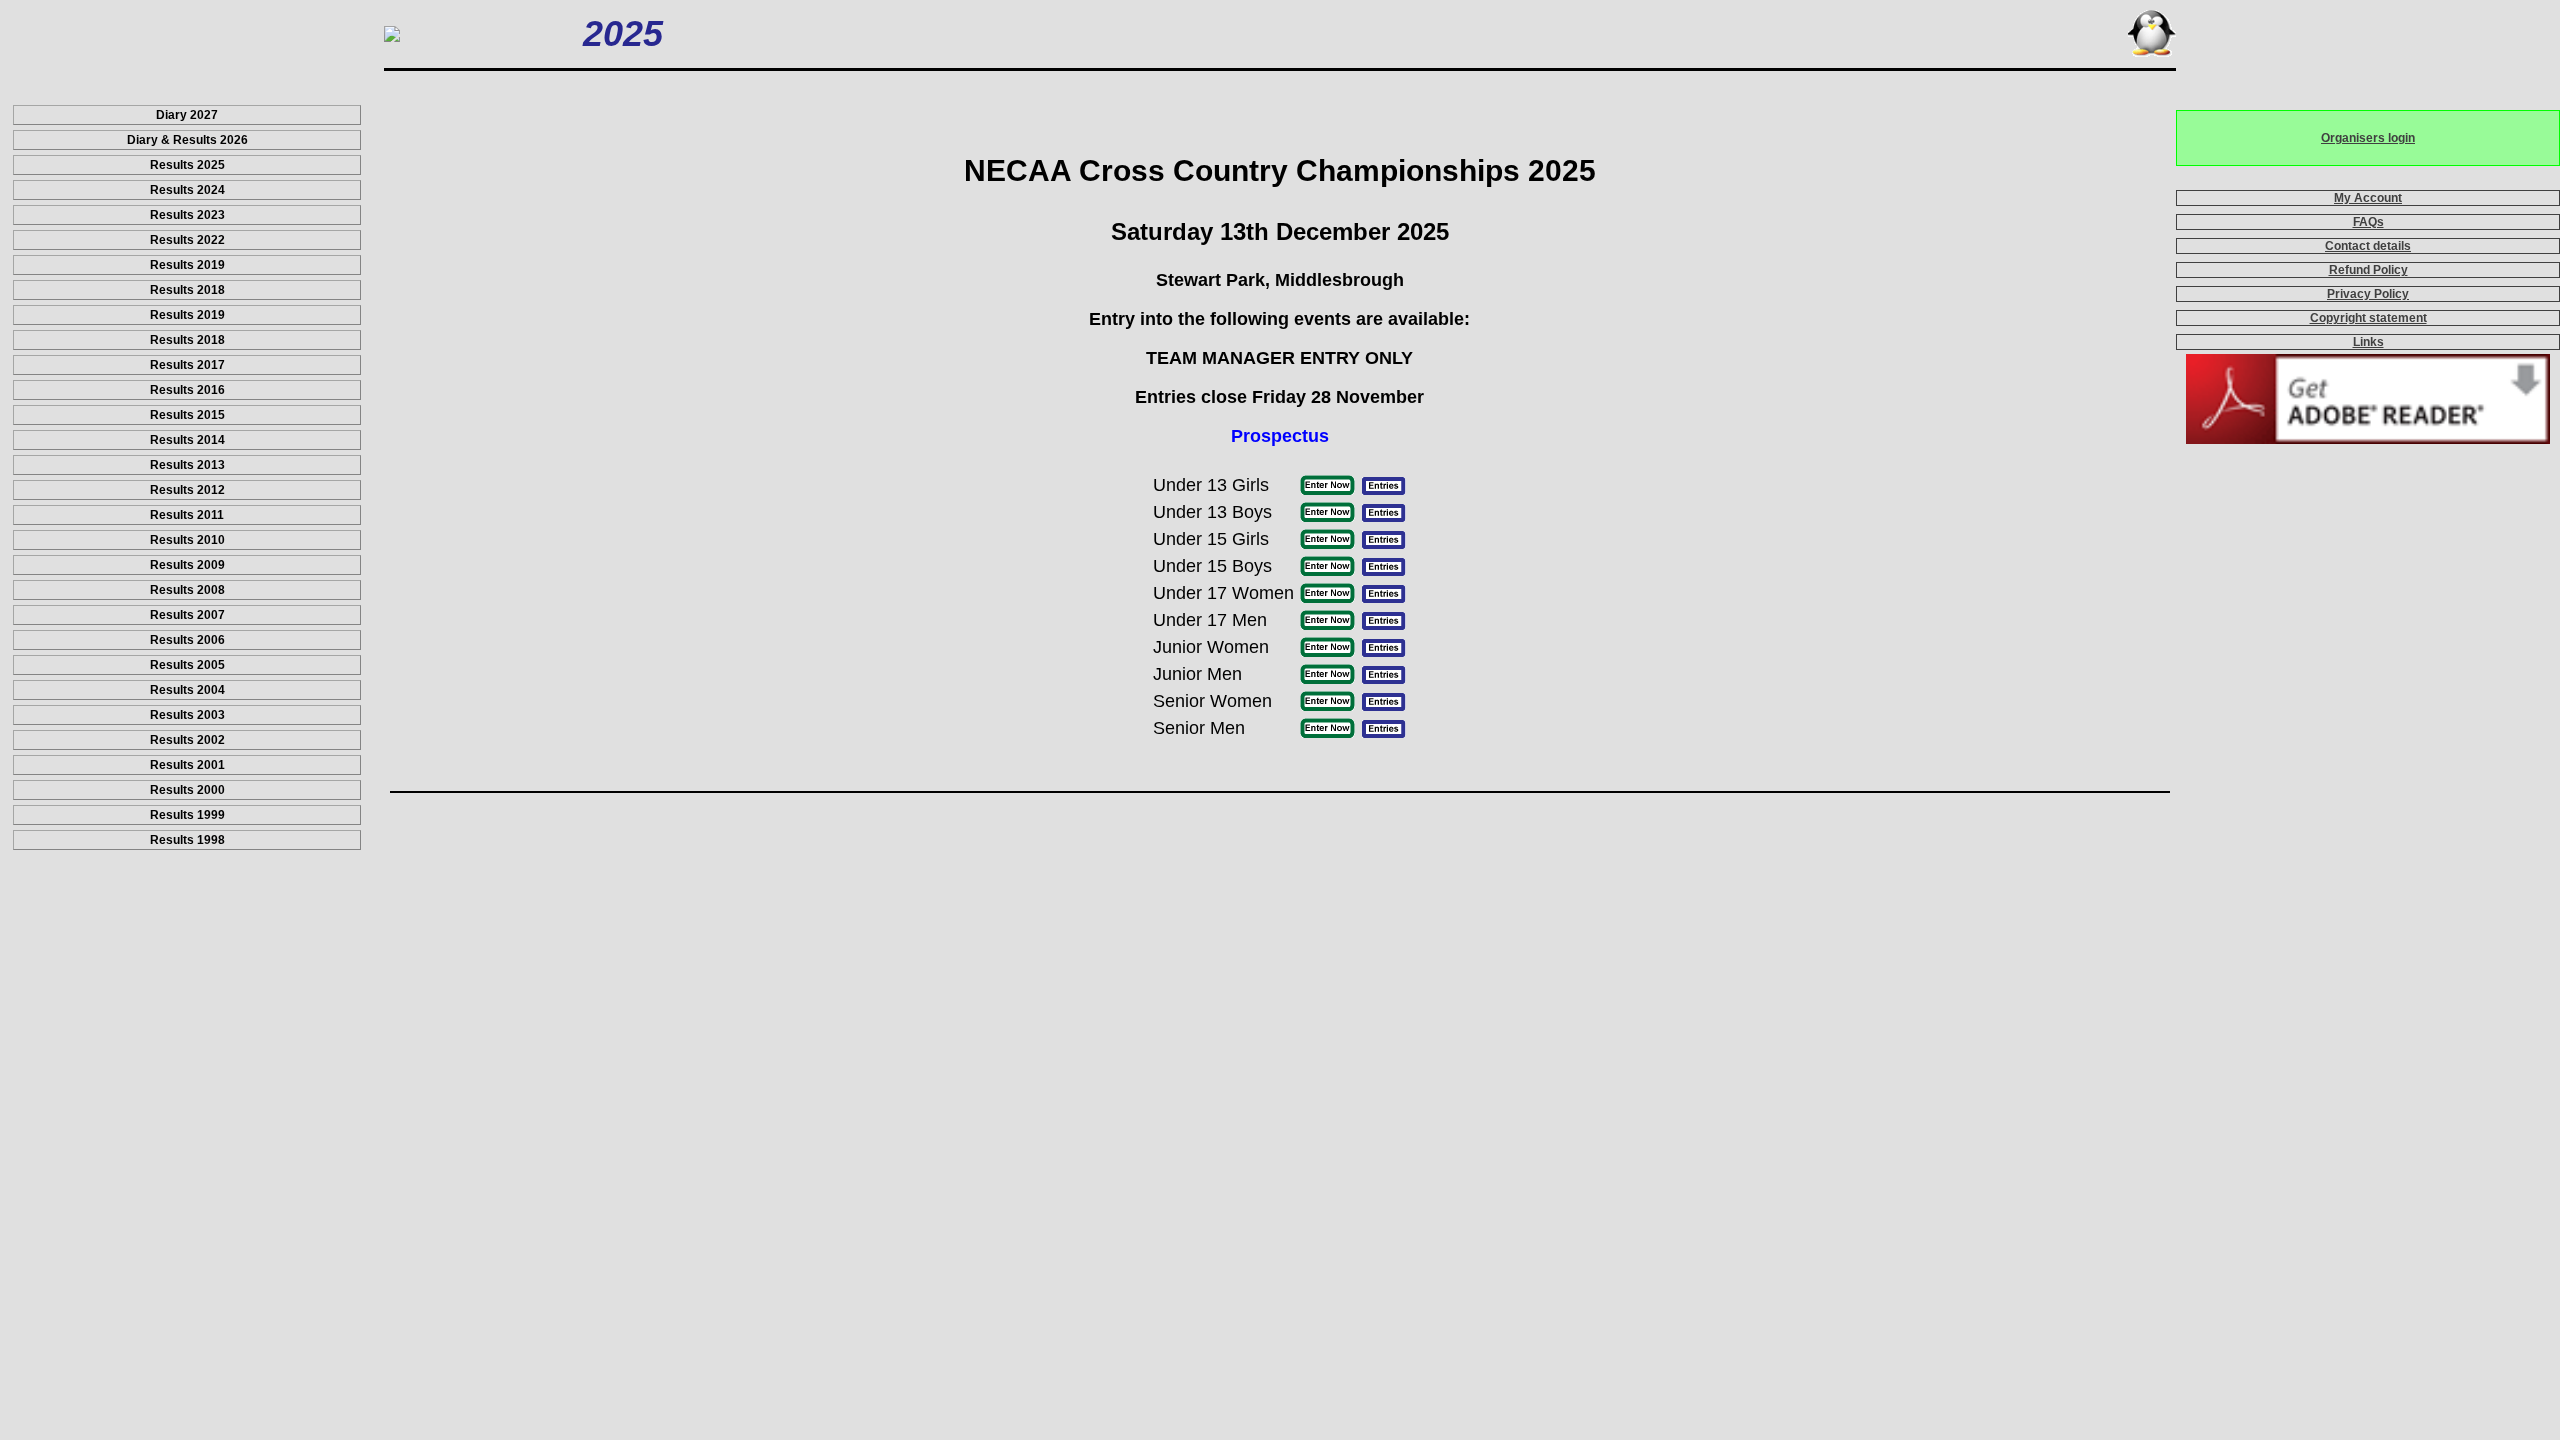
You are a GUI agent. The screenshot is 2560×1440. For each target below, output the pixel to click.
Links (2368, 342)
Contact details (2368, 246)
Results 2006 (187, 640)
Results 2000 (187, 790)
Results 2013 (187, 465)
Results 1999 (187, 815)
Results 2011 (187, 515)
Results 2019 (187, 265)
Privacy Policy (2368, 294)
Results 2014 (187, 440)
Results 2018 (187, 290)
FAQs (2368, 222)
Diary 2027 (187, 115)
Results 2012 (187, 490)
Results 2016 (187, 390)
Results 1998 (187, 840)
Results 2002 (187, 740)
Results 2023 (187, 215)
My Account (2368, 198)
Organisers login (2368, 138)
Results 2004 (187, 690)
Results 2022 (187, 240)
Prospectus (1280, 436)
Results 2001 (187, 765)
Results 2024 (187, 190)
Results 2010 (187, 540)
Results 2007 (187, 615)
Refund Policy (2368, 270)
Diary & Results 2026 (187, 140)
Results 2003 (187, 715)
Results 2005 (187, 665)
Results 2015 (187, 415)
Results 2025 (187, 165)
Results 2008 (187, 590)
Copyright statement (2368, 318)
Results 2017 (187, 365)
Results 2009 (187, 565)
